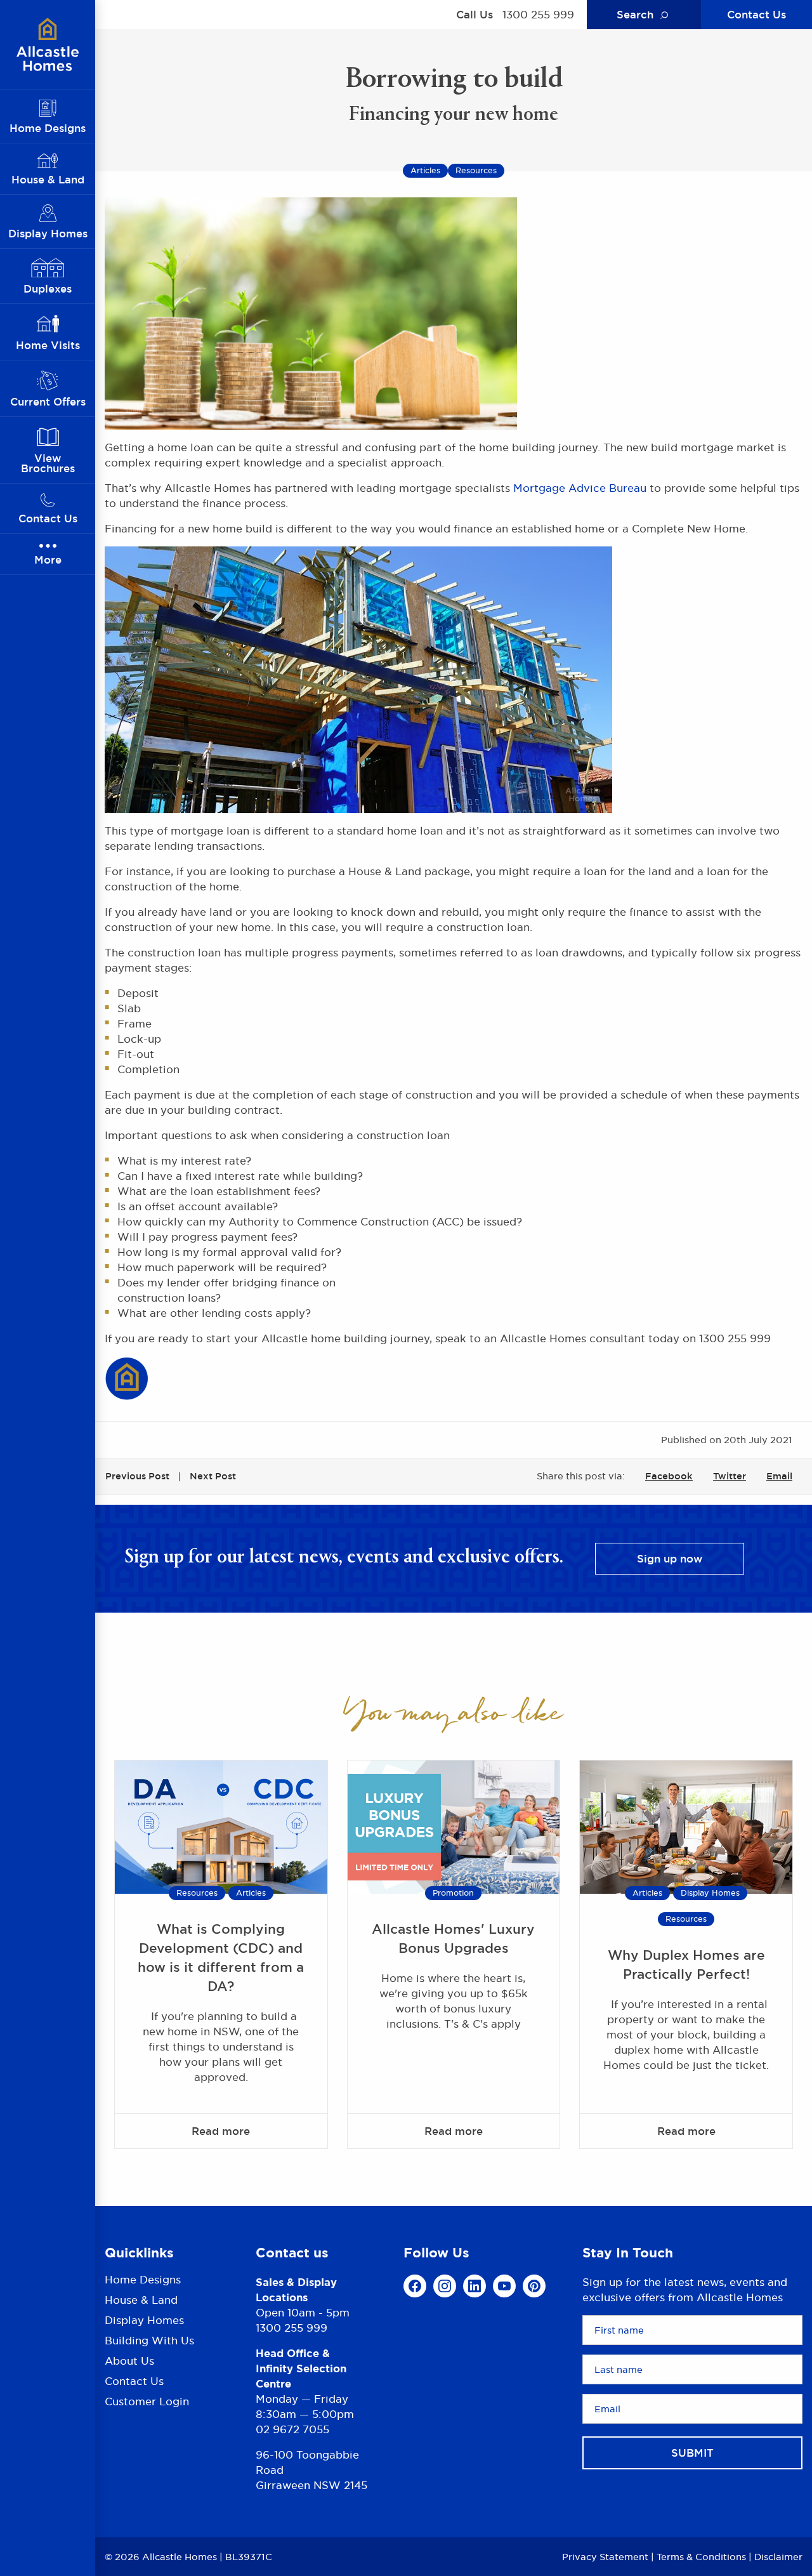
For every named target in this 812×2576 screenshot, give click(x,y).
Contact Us (756, 15)
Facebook (669, 1476)
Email (779, 1476)
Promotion (453, 1893)
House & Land (141, 2300)
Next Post (213, 1476)
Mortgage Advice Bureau (580, 488)
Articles (251, 1893)
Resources (197, 1893)
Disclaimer (778, 2557)
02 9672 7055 (292, 2429)
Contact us (292, 2253)
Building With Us (149, 2341)
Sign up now (670, 1559)
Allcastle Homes (48, 44)
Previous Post (137, 1476)
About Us (129, 2361)
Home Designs (143, 2281)
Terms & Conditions (701, 2557)
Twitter (730, 1476)
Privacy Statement (605, 2557)
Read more (221, 2131)
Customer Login (147, 2401)
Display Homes (710, 1893)
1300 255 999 (538, 15)
